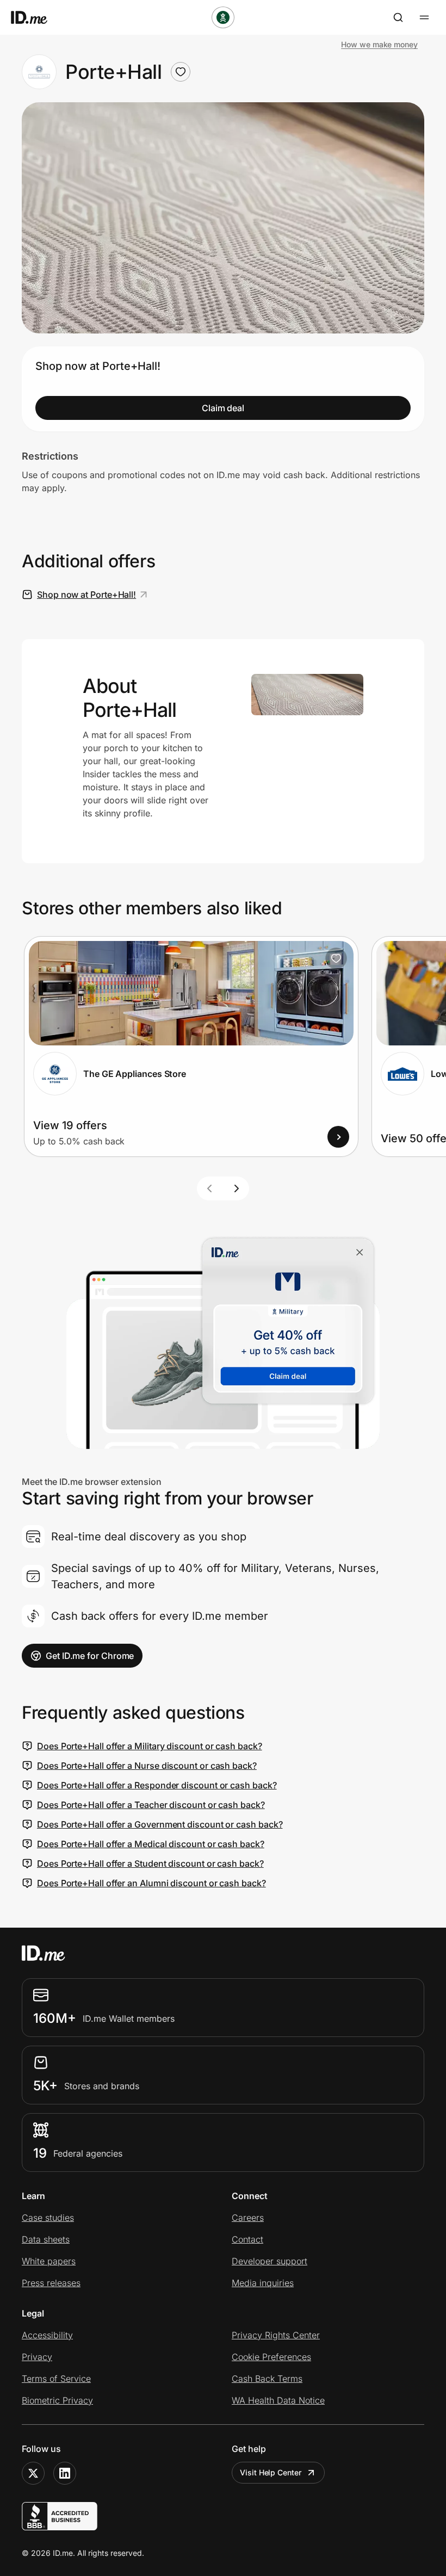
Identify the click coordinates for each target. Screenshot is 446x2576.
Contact (247, 2239)
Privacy (37, 2357)
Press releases (51, 2283)
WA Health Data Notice (278, 2400)
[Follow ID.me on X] (33, 2473)
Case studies (48, 2218)
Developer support (270, 2261)
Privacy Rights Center (276, 2335)
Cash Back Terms (267, 2379)
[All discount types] (223, 17)
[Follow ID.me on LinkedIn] (65, 2473)
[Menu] (424, 17)
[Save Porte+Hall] (181, 72)
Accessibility (47, 2335)
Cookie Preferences (271, 2357)
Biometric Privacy (57, 2400)
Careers (248, 2218)
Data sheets (46, 2239)
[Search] (398, 17)
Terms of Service (56, 2379)
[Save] (336, 958)
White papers (49, 2261)
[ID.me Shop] (36, 17)
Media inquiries (263, 2283)
